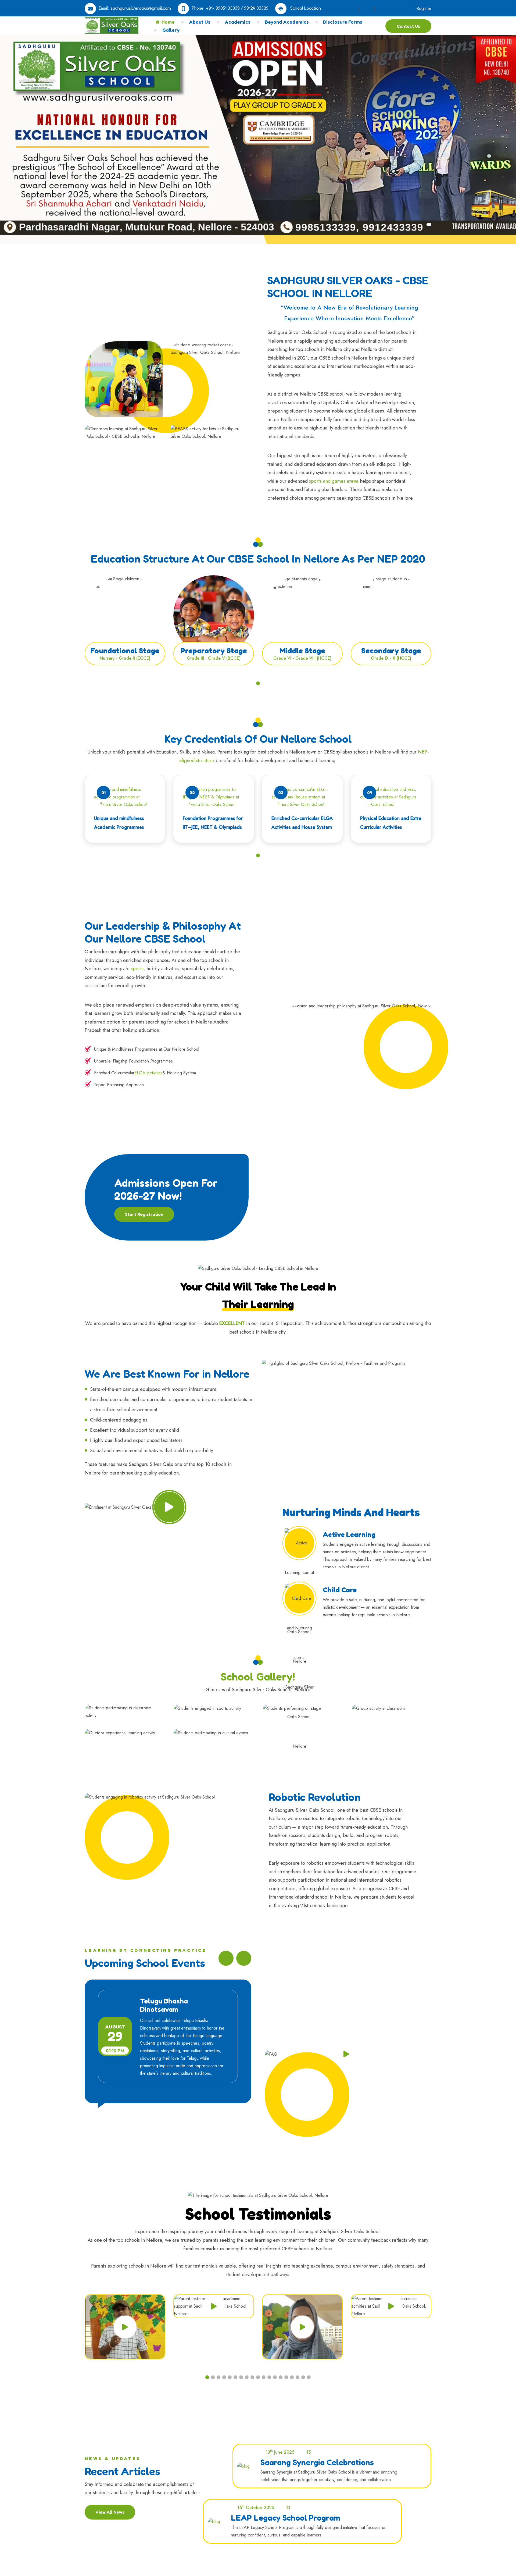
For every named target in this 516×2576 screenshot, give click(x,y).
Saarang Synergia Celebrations (317, 2462)
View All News (110, 2512)
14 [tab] (281, 2377)
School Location (305, 8)
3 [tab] (218, 2377)
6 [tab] (235, 2377)
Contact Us (408, 26)
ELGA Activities (148, 1073)
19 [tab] (309, 2377)
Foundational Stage (125, 651)
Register (423, 8)
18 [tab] (303, 2377)
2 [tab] (213, 2377)
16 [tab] (292, 2377)
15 (308, 2452)
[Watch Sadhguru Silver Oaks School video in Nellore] (169, 1507)
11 (288, 2508)
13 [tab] (275, 2377)
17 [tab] (298, 2377)
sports (137, 969)
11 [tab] (264, 2377)
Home (168, 22)
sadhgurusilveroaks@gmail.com (141, 8)
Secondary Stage (391, 651)
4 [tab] (224, 2377)
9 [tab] (252, 2377)
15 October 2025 (255, 2507)
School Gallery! (258, 1676)
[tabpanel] (125, 627)
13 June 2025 (280, 2452)
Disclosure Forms (343, 22)
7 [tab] (241, 2377)
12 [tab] (269, 2377)
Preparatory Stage (214, 651)
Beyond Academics (287, 22)
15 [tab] (286, 2377)
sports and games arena (334, 481)
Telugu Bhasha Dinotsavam (164, 2005)
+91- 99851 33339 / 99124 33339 (237, 8)
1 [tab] (258, 683)
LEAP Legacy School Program (286, 2518)
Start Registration (144, 1214)
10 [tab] (258, 2377)
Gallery (171, 30)
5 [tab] (230, 2377)
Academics (238, 22)
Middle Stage (302, 651)
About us (200, 22)
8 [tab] (247, 2377)
